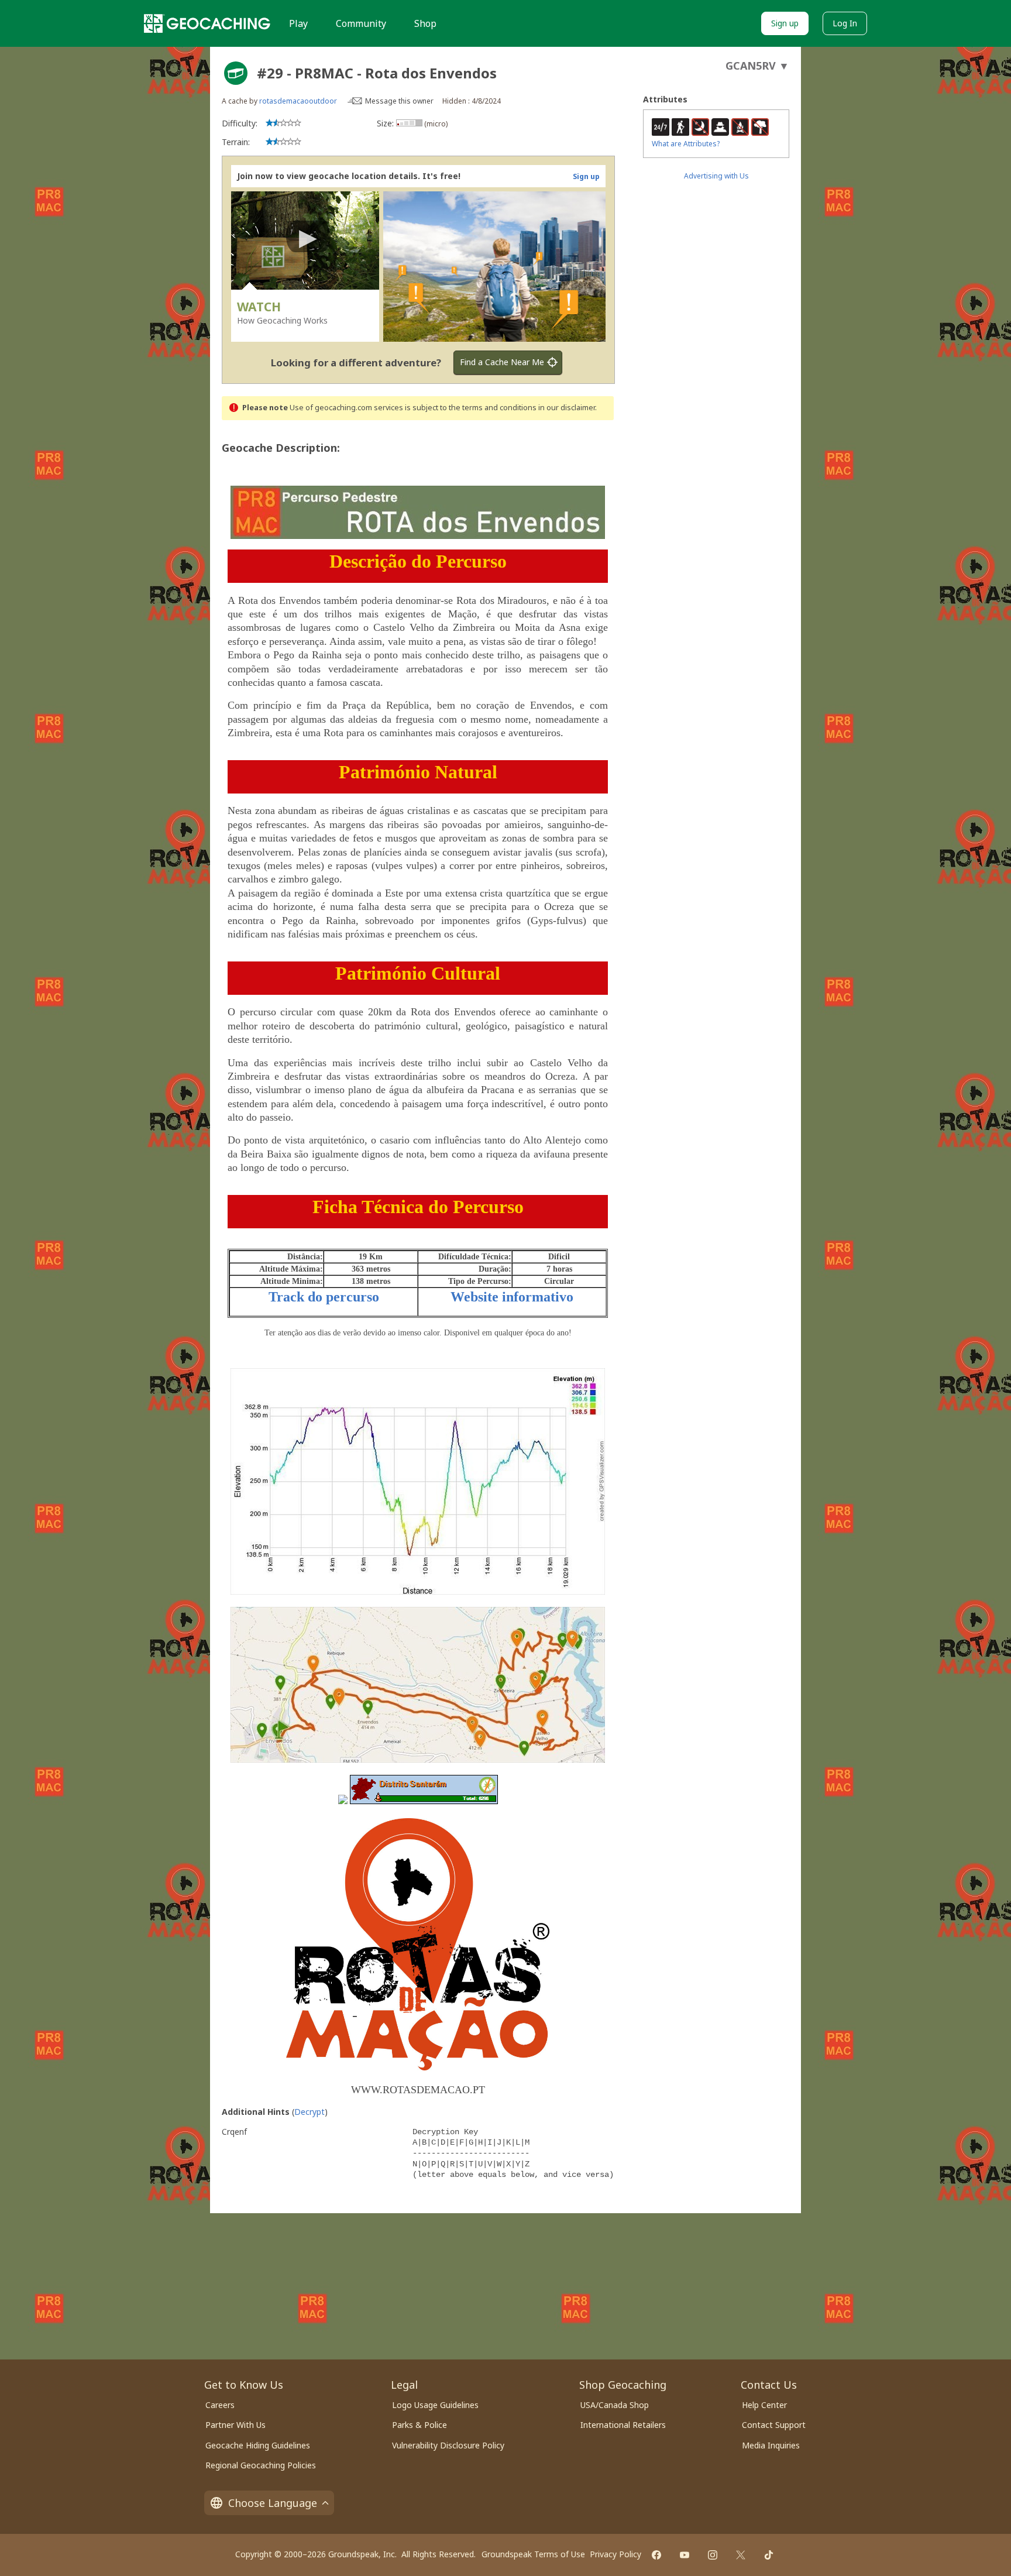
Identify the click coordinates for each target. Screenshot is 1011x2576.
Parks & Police (419, 2425)
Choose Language (273, 2503)
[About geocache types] (236, 73)
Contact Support (774, 2425)
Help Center (764, 2405)
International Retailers (623, 2425)
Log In (845, 23)
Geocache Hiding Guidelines (258, 2445)
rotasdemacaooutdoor (298, 101)
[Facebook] (656, 2555)
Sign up (785, 23)
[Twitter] (741, 2555)
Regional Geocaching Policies (261, 2465)
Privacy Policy (615, 2554)
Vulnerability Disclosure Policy (448, 2445)
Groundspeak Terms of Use (533, 2554)
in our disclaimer (567, 408)
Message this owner (399, 101)
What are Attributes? (686, 144)
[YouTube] (685, 2555)
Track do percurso (324, 1297)
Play (298, 23)
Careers (220, 2405)
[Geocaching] (207, 23)
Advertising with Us (716, 176)
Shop (425, 23)
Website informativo (512, 1297)
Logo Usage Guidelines (435, 2405)
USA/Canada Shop (615, 2405)
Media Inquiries (771, 2445)
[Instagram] (713, 2555)
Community (361, 23)
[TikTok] (769, 2555)
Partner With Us (235, 2425)
